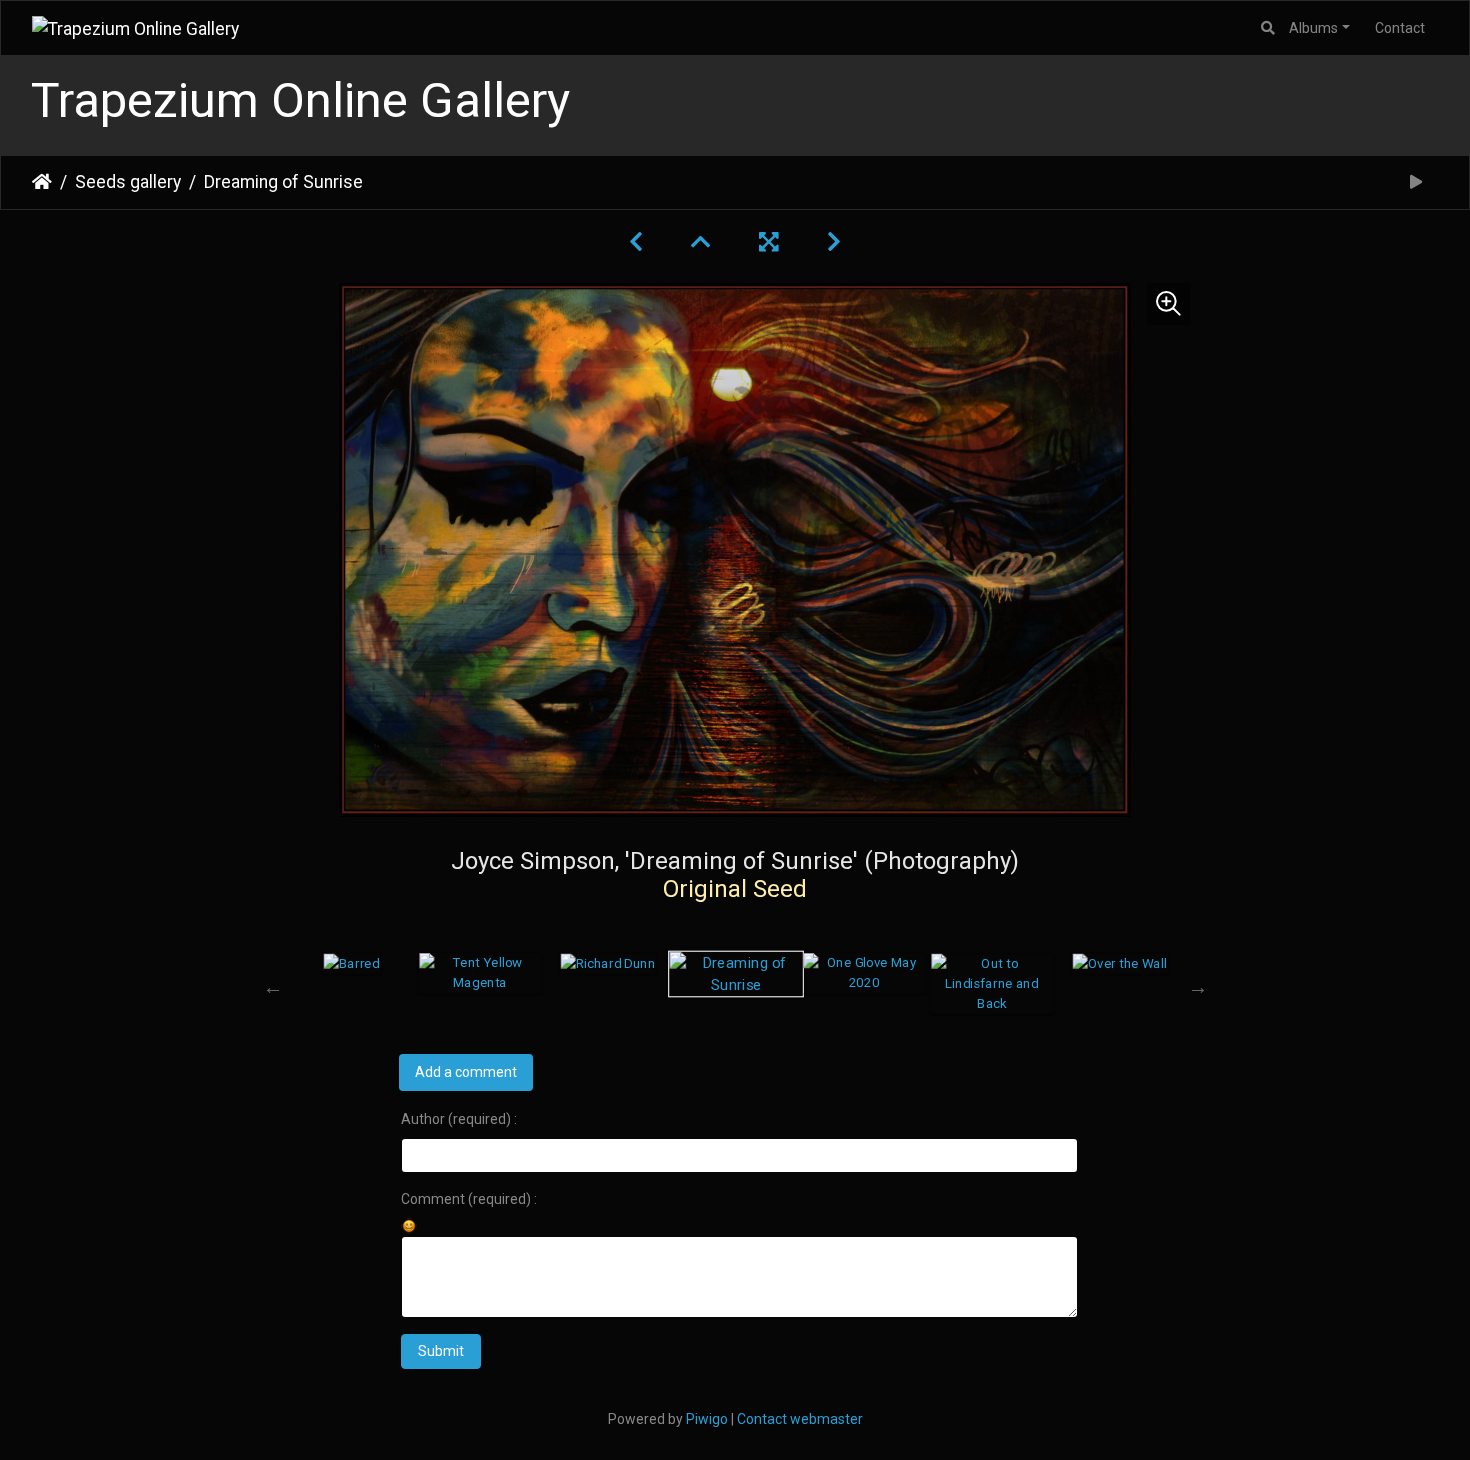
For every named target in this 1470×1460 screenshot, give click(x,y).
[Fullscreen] (769, 242)
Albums (1313, 28)
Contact (1400, 28)
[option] (352, 963)
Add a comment (466, 1072)
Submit (441, 1351)
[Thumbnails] (701, 242)
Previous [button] (273, 987)
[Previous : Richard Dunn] (636, 242)
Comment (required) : (469, 1199)
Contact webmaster (800, 1419)
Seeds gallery (128, 182)
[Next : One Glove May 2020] (834, 242)
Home (42, 182)
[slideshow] (1416, 182)
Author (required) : (459, 1119)
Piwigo (707, 1419)
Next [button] (1198, 987)
